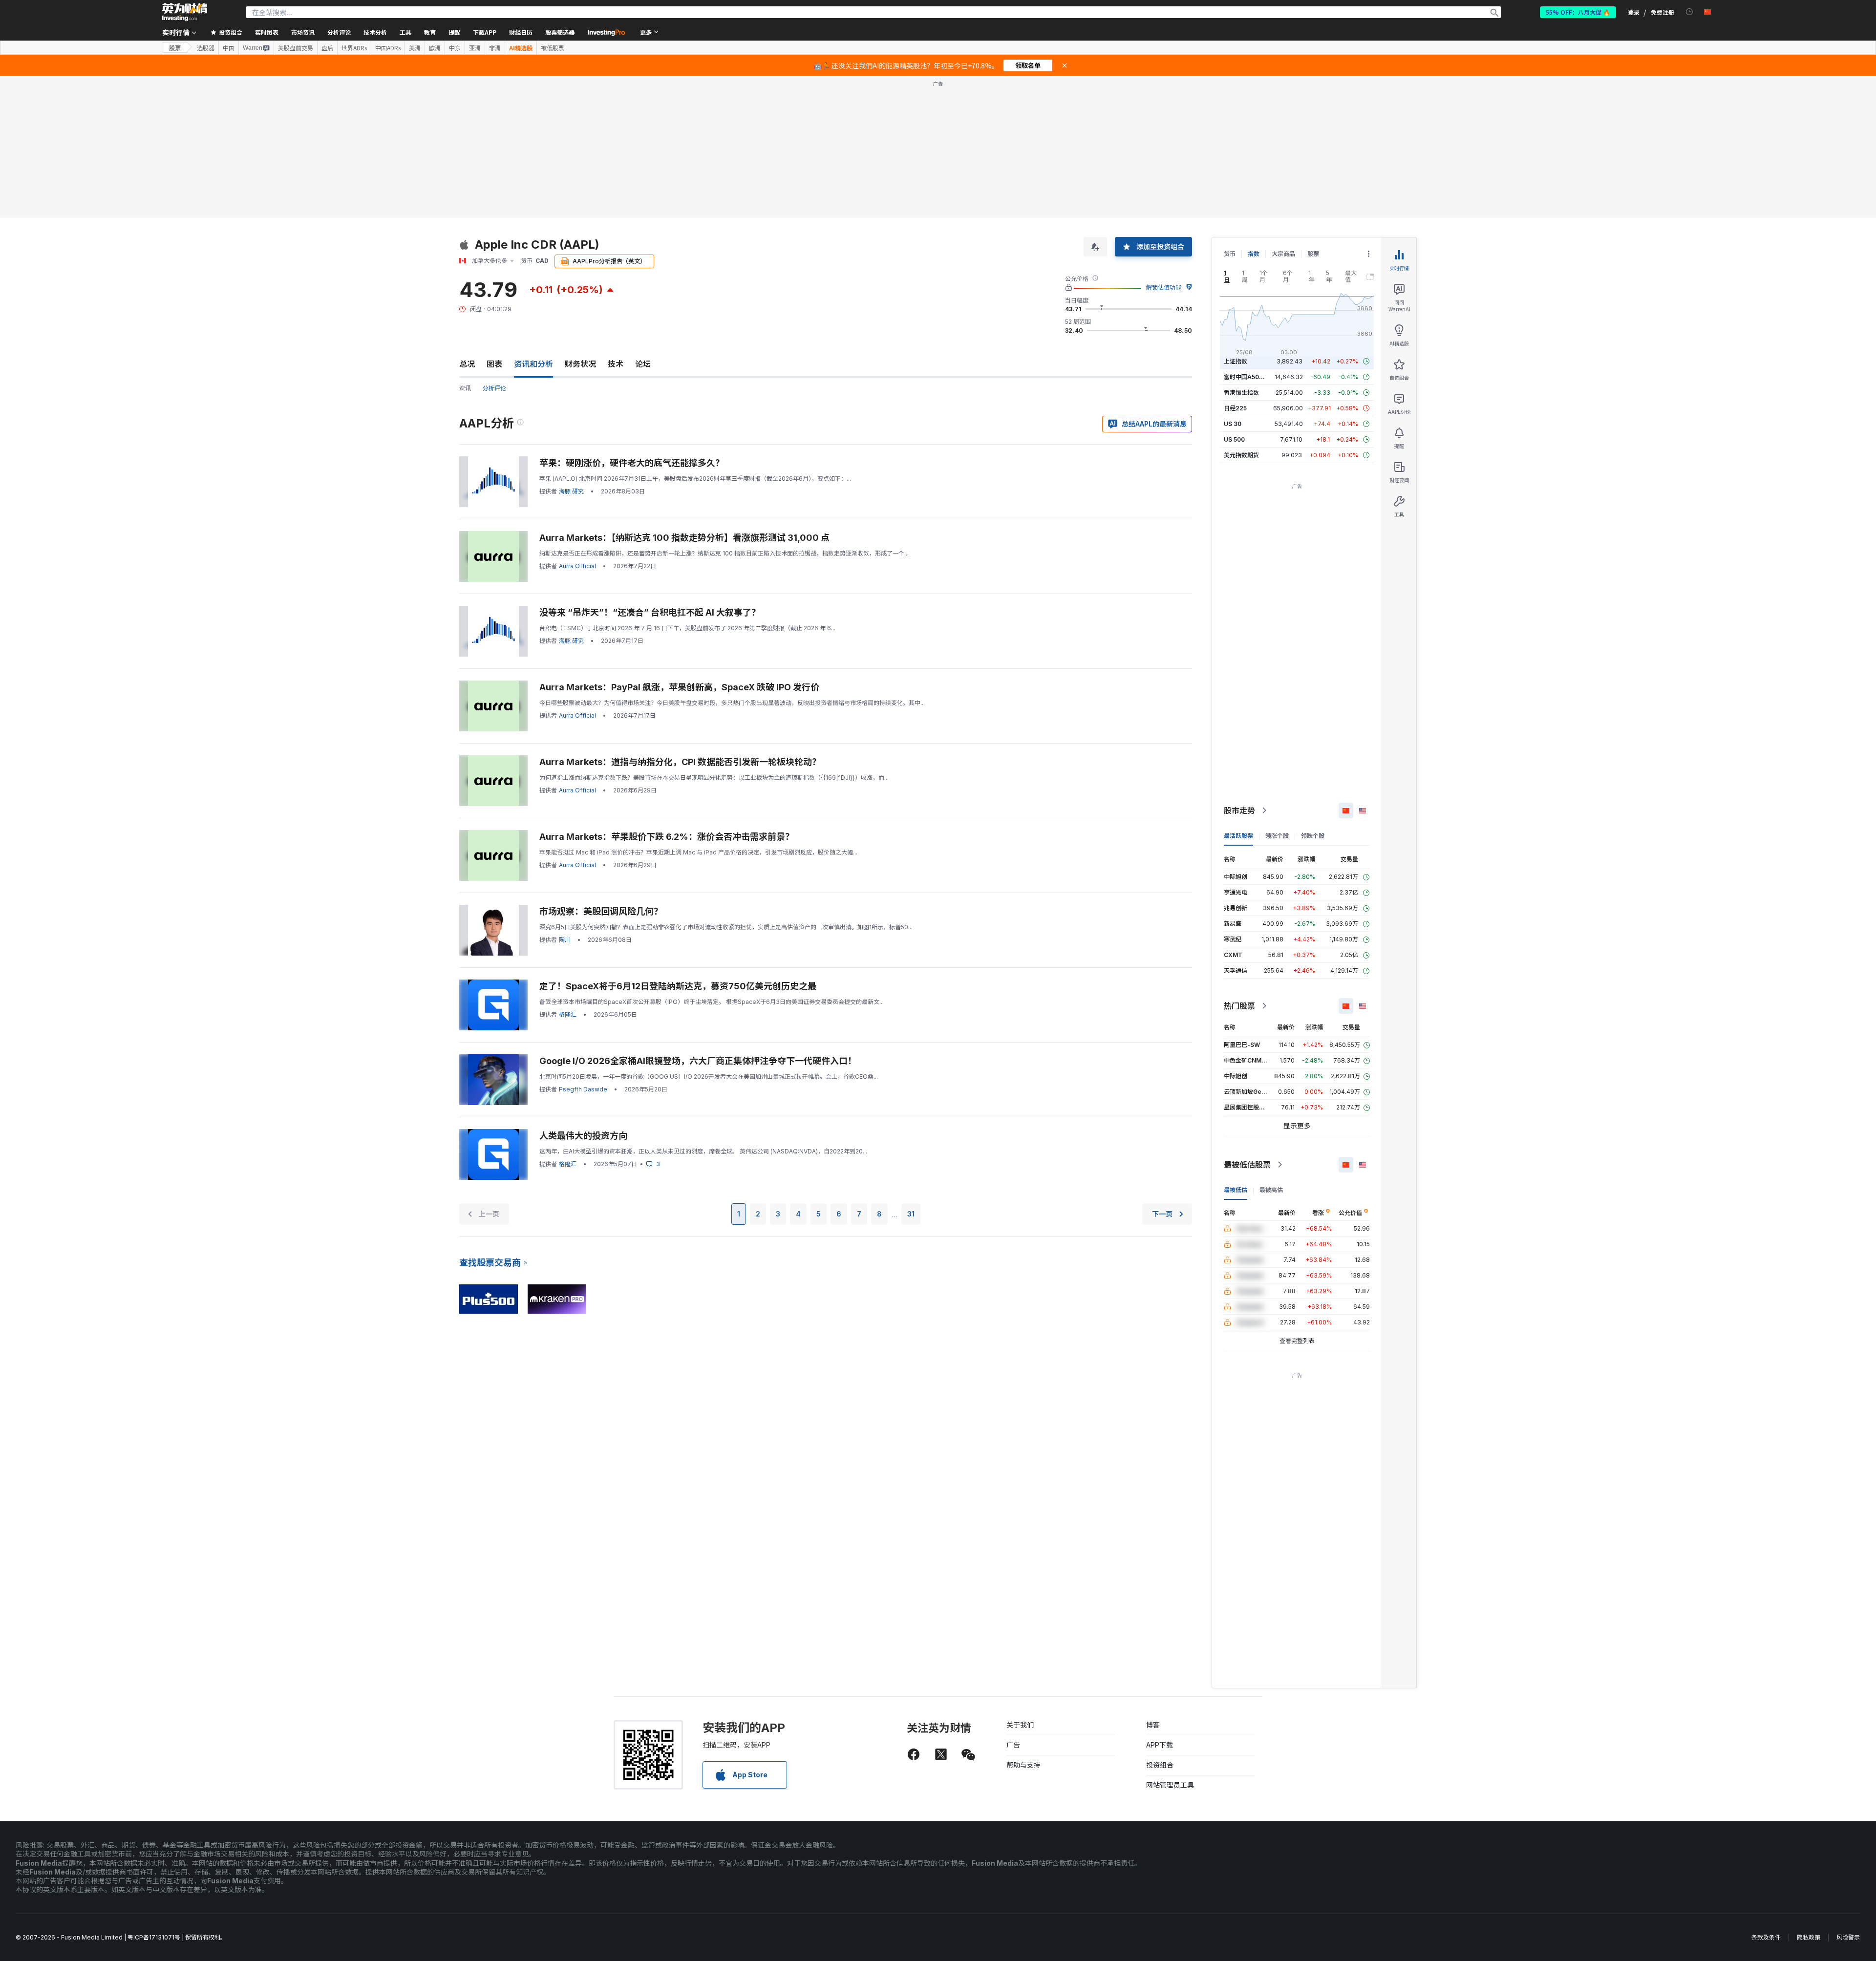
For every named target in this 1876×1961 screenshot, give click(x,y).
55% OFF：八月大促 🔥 (1578, 12)
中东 (455, 48)
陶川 (565, 940)
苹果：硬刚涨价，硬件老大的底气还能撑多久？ (632, 463)
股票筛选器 (560, 32)
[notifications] (1690, 12)
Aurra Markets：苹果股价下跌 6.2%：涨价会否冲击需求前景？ (667, 837)
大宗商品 (1283, 254)
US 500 (1234, 439)
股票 (175, 48)
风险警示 (1848, 1937)
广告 (1013, 1745)
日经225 (1235, 408)
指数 (1254, 254)
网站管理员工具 (1170, 1785)
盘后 (327, 48)
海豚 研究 (571, 491)
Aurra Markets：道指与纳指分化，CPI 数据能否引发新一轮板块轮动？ (680, 762)
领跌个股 (1313, 836)
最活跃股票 (1238, 836)
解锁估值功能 (1164, 288)
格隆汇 (568, 1014)
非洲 (495, 48)
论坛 (643, 364)
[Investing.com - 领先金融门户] (185, 12)
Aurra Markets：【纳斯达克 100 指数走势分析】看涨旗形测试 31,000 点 (684, 538)
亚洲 (475, 48)
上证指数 (1236, 361)
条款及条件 (1766, 1937)
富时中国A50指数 (1247, 377)
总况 (467, 364)
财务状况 (580, 364)
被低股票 (553, 48)
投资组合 (1160, 1765)
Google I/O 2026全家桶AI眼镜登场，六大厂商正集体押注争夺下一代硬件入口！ (698, 1061)
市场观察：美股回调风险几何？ (601, 911)
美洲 (415, 48)
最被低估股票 (1247, 1165)
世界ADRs (354, 48)
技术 (616, 364)
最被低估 (1236, 1190)
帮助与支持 (1023, 1765)
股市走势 (1239, 810)
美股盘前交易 (296, 48)
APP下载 (1160, 1745)
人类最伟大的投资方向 (583, 1136)
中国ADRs (388, 48)
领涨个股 (1277, 836)
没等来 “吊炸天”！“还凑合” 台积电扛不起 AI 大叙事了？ (650, 612)
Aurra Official (577, 566)
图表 (494, 364)
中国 (229, 48)
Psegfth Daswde (583, 1089)
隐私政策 (1809, 1937)
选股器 (206, 48)
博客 (1153, 1725)
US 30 (1233, 424)
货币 (1230, 254)
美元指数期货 (1241, 455)
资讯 (465, 388)
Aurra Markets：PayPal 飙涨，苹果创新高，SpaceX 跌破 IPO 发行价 (679, 687)
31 (911, 1214)
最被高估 (1271, 1190)
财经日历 (521, 32)
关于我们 (1020, 1725)
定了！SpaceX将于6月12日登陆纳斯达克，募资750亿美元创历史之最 (678, 986)
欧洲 (435, 48)
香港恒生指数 (1241, 393)
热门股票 (1239, 1006)
